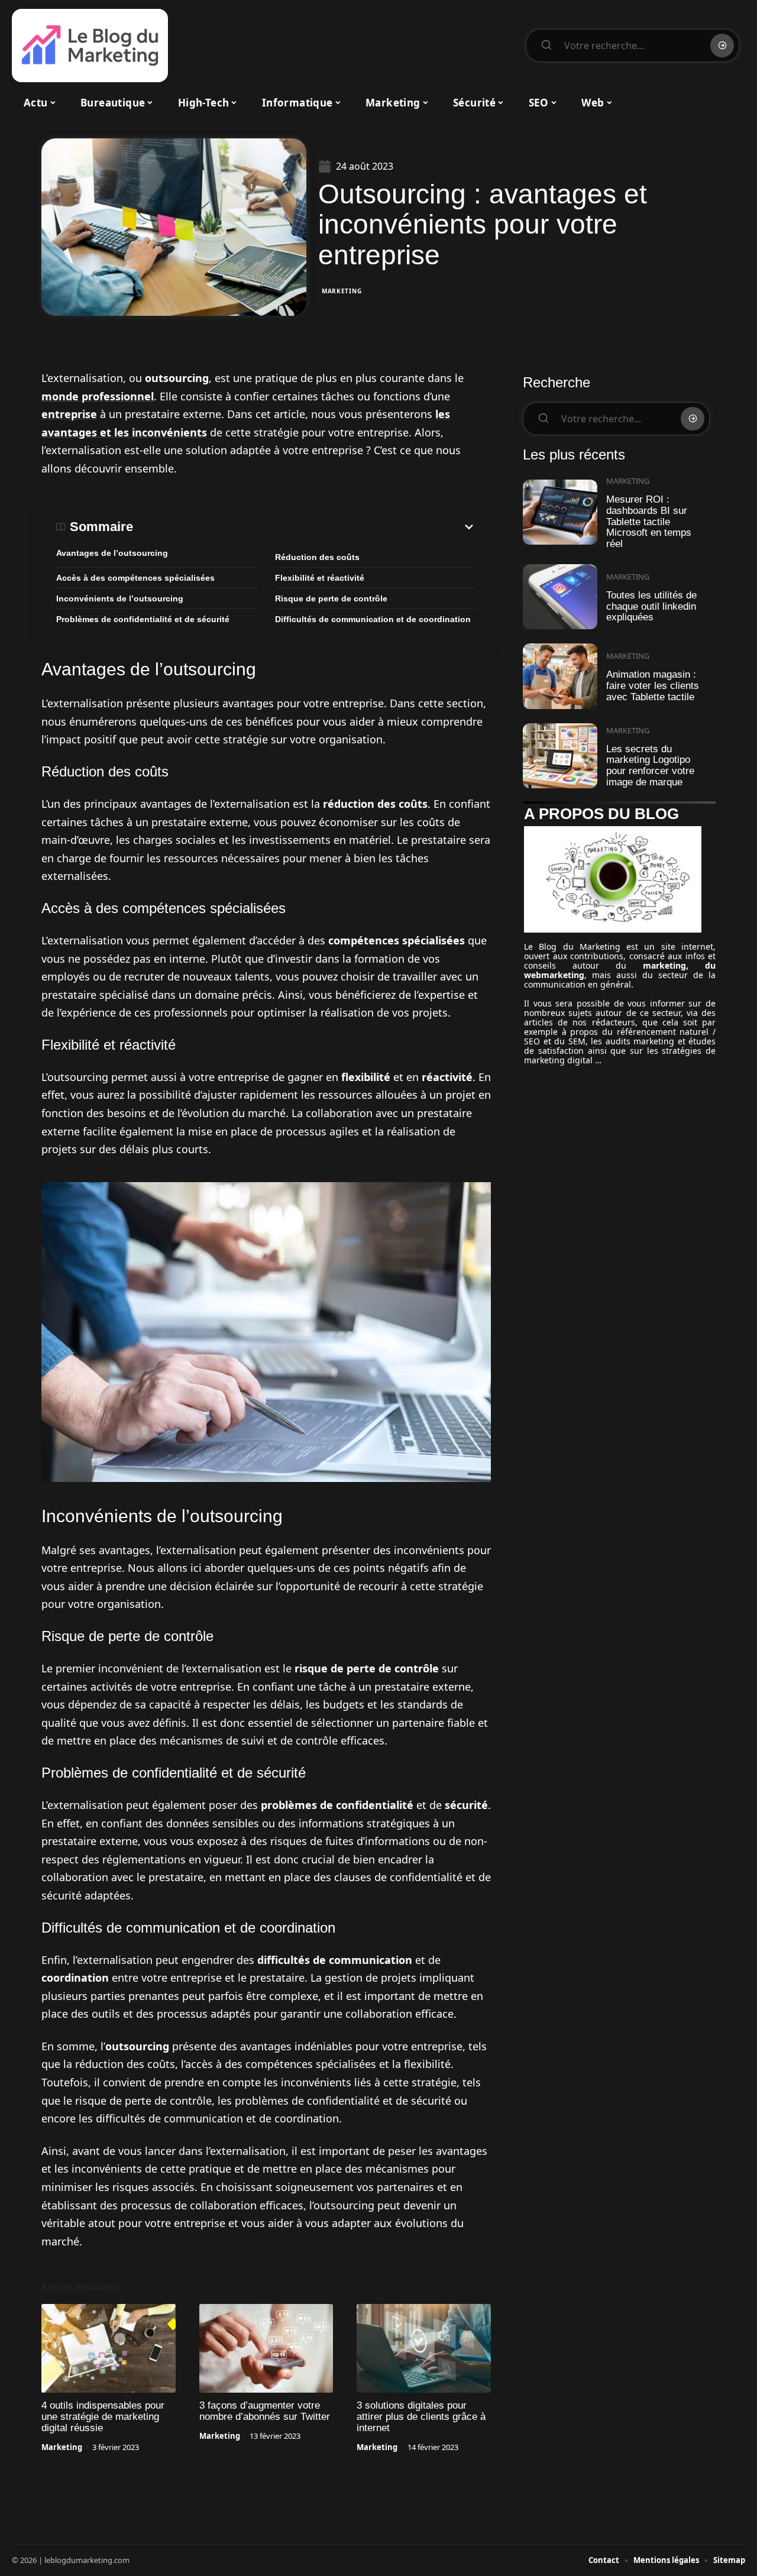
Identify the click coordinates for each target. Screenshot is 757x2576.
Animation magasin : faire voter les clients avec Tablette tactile (653, 685)
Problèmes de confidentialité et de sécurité (143, 619)
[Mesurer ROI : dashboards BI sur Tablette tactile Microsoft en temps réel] (560, 512)
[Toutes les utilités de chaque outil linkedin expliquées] (560, 597)
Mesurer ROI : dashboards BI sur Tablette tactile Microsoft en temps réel (649, 522)
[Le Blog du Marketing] (90, 46)
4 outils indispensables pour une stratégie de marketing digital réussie (103, 2417)
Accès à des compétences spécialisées (135, 578)
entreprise (69, 414)
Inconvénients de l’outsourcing (120, 598)
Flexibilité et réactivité (320, 578)
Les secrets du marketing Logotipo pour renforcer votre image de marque (650, 766)
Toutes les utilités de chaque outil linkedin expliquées (651, 606)
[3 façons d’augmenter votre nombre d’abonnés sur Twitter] (266, 2348)
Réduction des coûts (317, 557)
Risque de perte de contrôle (331, 598)
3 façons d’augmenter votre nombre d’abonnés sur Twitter (265, 2411)
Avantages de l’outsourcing (112, 553)
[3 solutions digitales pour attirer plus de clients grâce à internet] (424, 2348)
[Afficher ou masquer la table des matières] (305, 527)
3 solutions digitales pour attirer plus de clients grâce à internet (421, 2417)
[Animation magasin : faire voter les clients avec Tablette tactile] (560, 676)
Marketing (342, 291)
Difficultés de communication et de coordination (373, 619)
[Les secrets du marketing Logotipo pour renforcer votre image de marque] (560, 756)
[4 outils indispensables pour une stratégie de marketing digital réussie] (109, 2348)
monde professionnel (98, 396)
